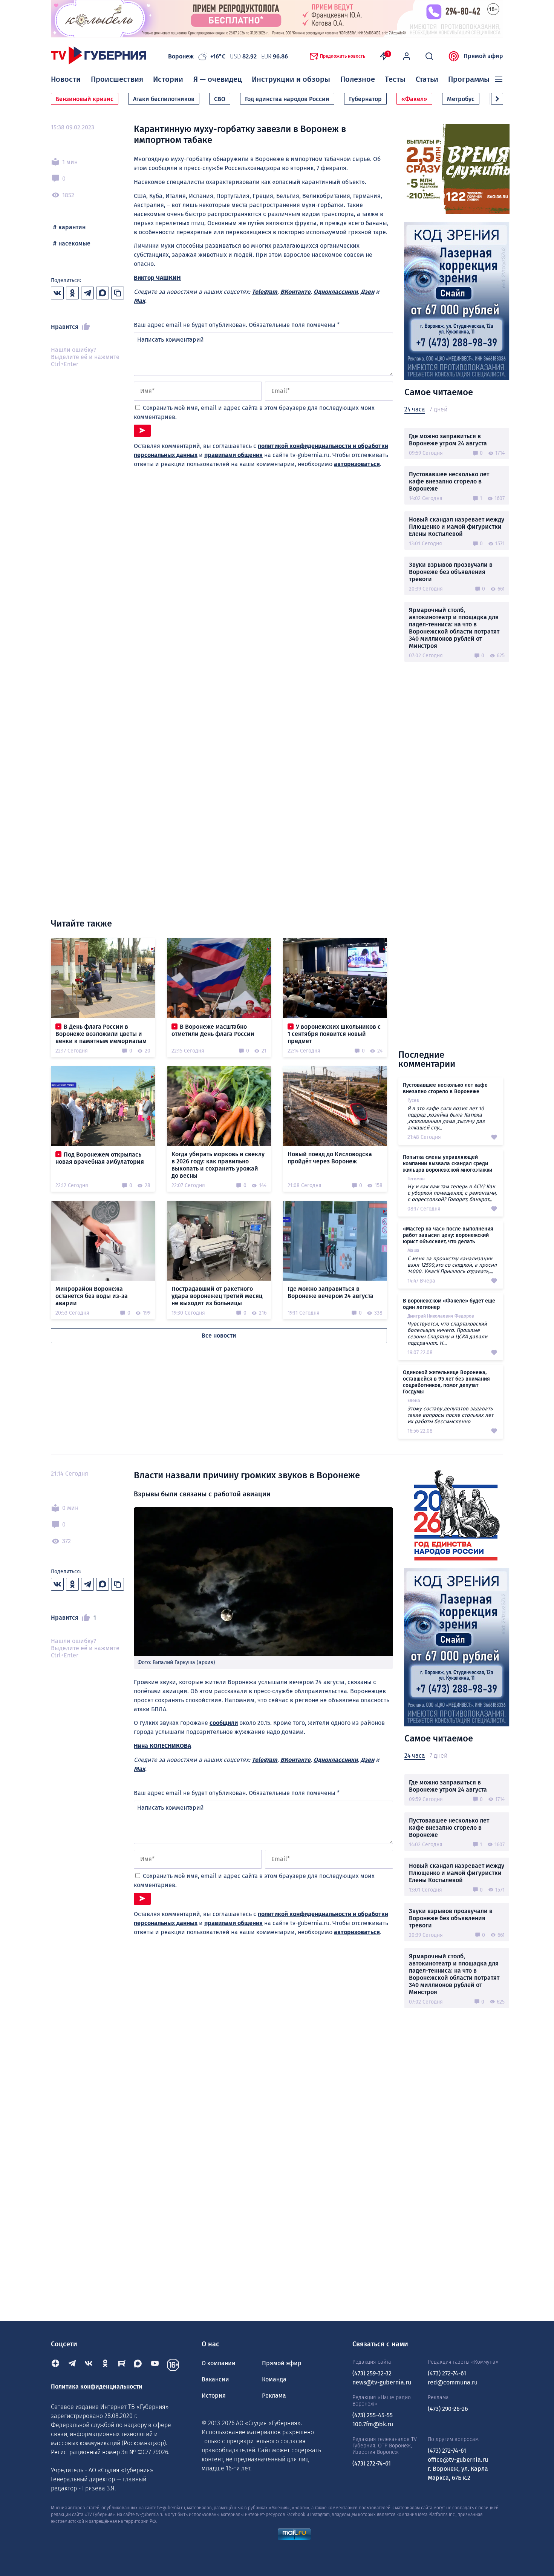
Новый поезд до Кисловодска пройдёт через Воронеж (330, 1158)
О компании (219, 2363)
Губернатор (365, 99)
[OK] (105, 2365)
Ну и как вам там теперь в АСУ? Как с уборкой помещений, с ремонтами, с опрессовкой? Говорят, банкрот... (452, 1193)
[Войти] (407, 56)
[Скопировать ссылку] (118, 293)
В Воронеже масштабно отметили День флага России (213, 1030)
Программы (469, 79)
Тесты (395, 79)
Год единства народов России (287, 99)
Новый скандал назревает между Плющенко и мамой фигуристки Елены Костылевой (457, 527)
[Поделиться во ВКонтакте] (57, 293)
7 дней (438, 409)
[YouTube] (155, 2365)
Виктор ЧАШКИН (157, 278)
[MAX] (138, 2365)
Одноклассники (336, 292)
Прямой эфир (483, 56)
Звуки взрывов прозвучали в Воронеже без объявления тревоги (451, 572)
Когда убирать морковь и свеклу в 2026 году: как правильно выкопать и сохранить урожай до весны (218, 1165)
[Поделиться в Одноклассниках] (72, 293)
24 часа (415, 409)
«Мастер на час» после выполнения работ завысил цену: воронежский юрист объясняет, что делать (448, 1235)
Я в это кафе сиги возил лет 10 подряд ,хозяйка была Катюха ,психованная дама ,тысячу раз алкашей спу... (446, 1118)
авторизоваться (357, 464)
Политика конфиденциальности (97, 2387)
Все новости (219, 1336)
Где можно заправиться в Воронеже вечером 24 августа (331, 1292)
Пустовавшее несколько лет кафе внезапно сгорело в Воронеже (449, 481)
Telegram (265, 292)
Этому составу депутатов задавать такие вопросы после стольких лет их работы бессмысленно (450, 1415)
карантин (72, 227)
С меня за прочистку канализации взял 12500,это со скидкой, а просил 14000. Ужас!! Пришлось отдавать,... (452, 1265)
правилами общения (233, 455)
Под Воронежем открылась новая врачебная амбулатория (100, 1158)
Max (139, 301)
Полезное (358, 79)
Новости (66, 79)
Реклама (274, 2396)
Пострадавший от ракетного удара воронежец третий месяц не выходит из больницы (217, 1296)
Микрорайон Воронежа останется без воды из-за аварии (92, 1296)
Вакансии (215, 2379)
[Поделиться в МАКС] (103, 293)
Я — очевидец (218, 79)
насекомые (74, 243)
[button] (497, 99)
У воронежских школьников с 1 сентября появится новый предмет (334, 1034)
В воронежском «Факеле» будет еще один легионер (449, 1304)
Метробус (461, 99)
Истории (168, 79)
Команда (274, 2379)
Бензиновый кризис (85, 99)
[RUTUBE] (122, 2365)
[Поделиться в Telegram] (87, 293)
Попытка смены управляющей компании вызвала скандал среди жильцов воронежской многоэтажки (448, 1164)
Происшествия (117, 79)
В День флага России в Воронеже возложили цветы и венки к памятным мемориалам (101, 1034)
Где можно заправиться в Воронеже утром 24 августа (448, 440)
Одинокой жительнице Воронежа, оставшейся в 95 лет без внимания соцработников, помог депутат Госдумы (446, 1382)
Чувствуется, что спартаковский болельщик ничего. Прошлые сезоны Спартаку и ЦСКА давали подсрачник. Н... (447, 1333)
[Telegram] (72, 2365)
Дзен (367, 292)
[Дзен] (55, 2365)
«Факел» (414, 99)
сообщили (224, 1723)
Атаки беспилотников (164, 99)
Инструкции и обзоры (291, 79)
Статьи (427, 79)
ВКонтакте (295, 292)
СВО (220, 99)
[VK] (89, 2365)
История (214, 2396)
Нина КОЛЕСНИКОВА (162, 1746)
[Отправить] (142, 431)
